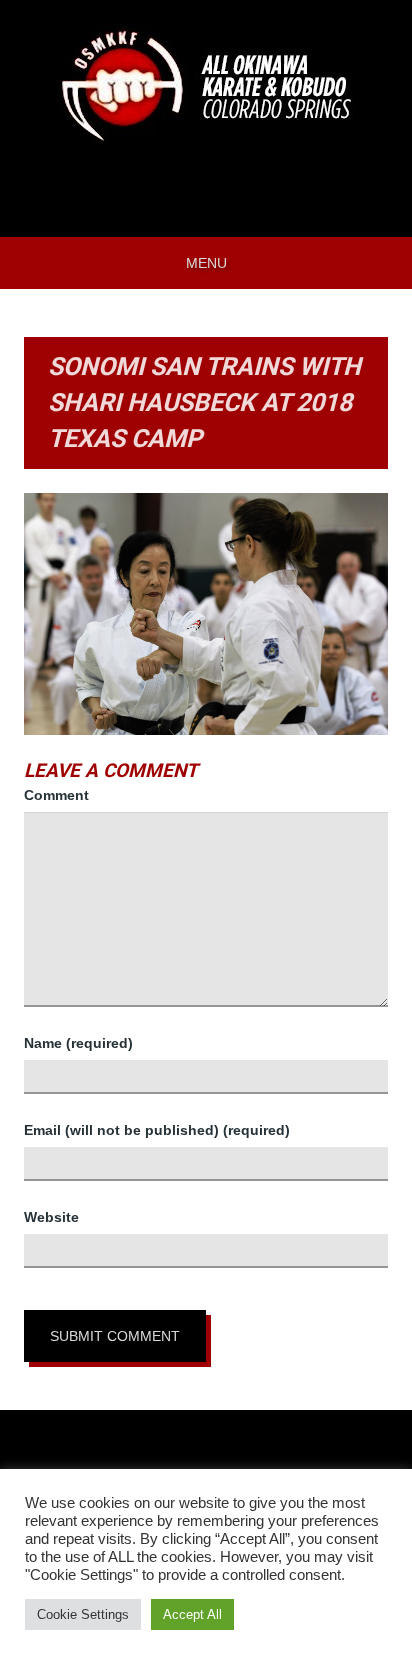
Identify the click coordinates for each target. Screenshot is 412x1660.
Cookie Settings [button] (83, 1614)
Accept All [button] (192, 1614)
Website (51, 1217)
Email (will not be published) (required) (157, 1130)
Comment (56, 795)
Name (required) (78, 1043)
